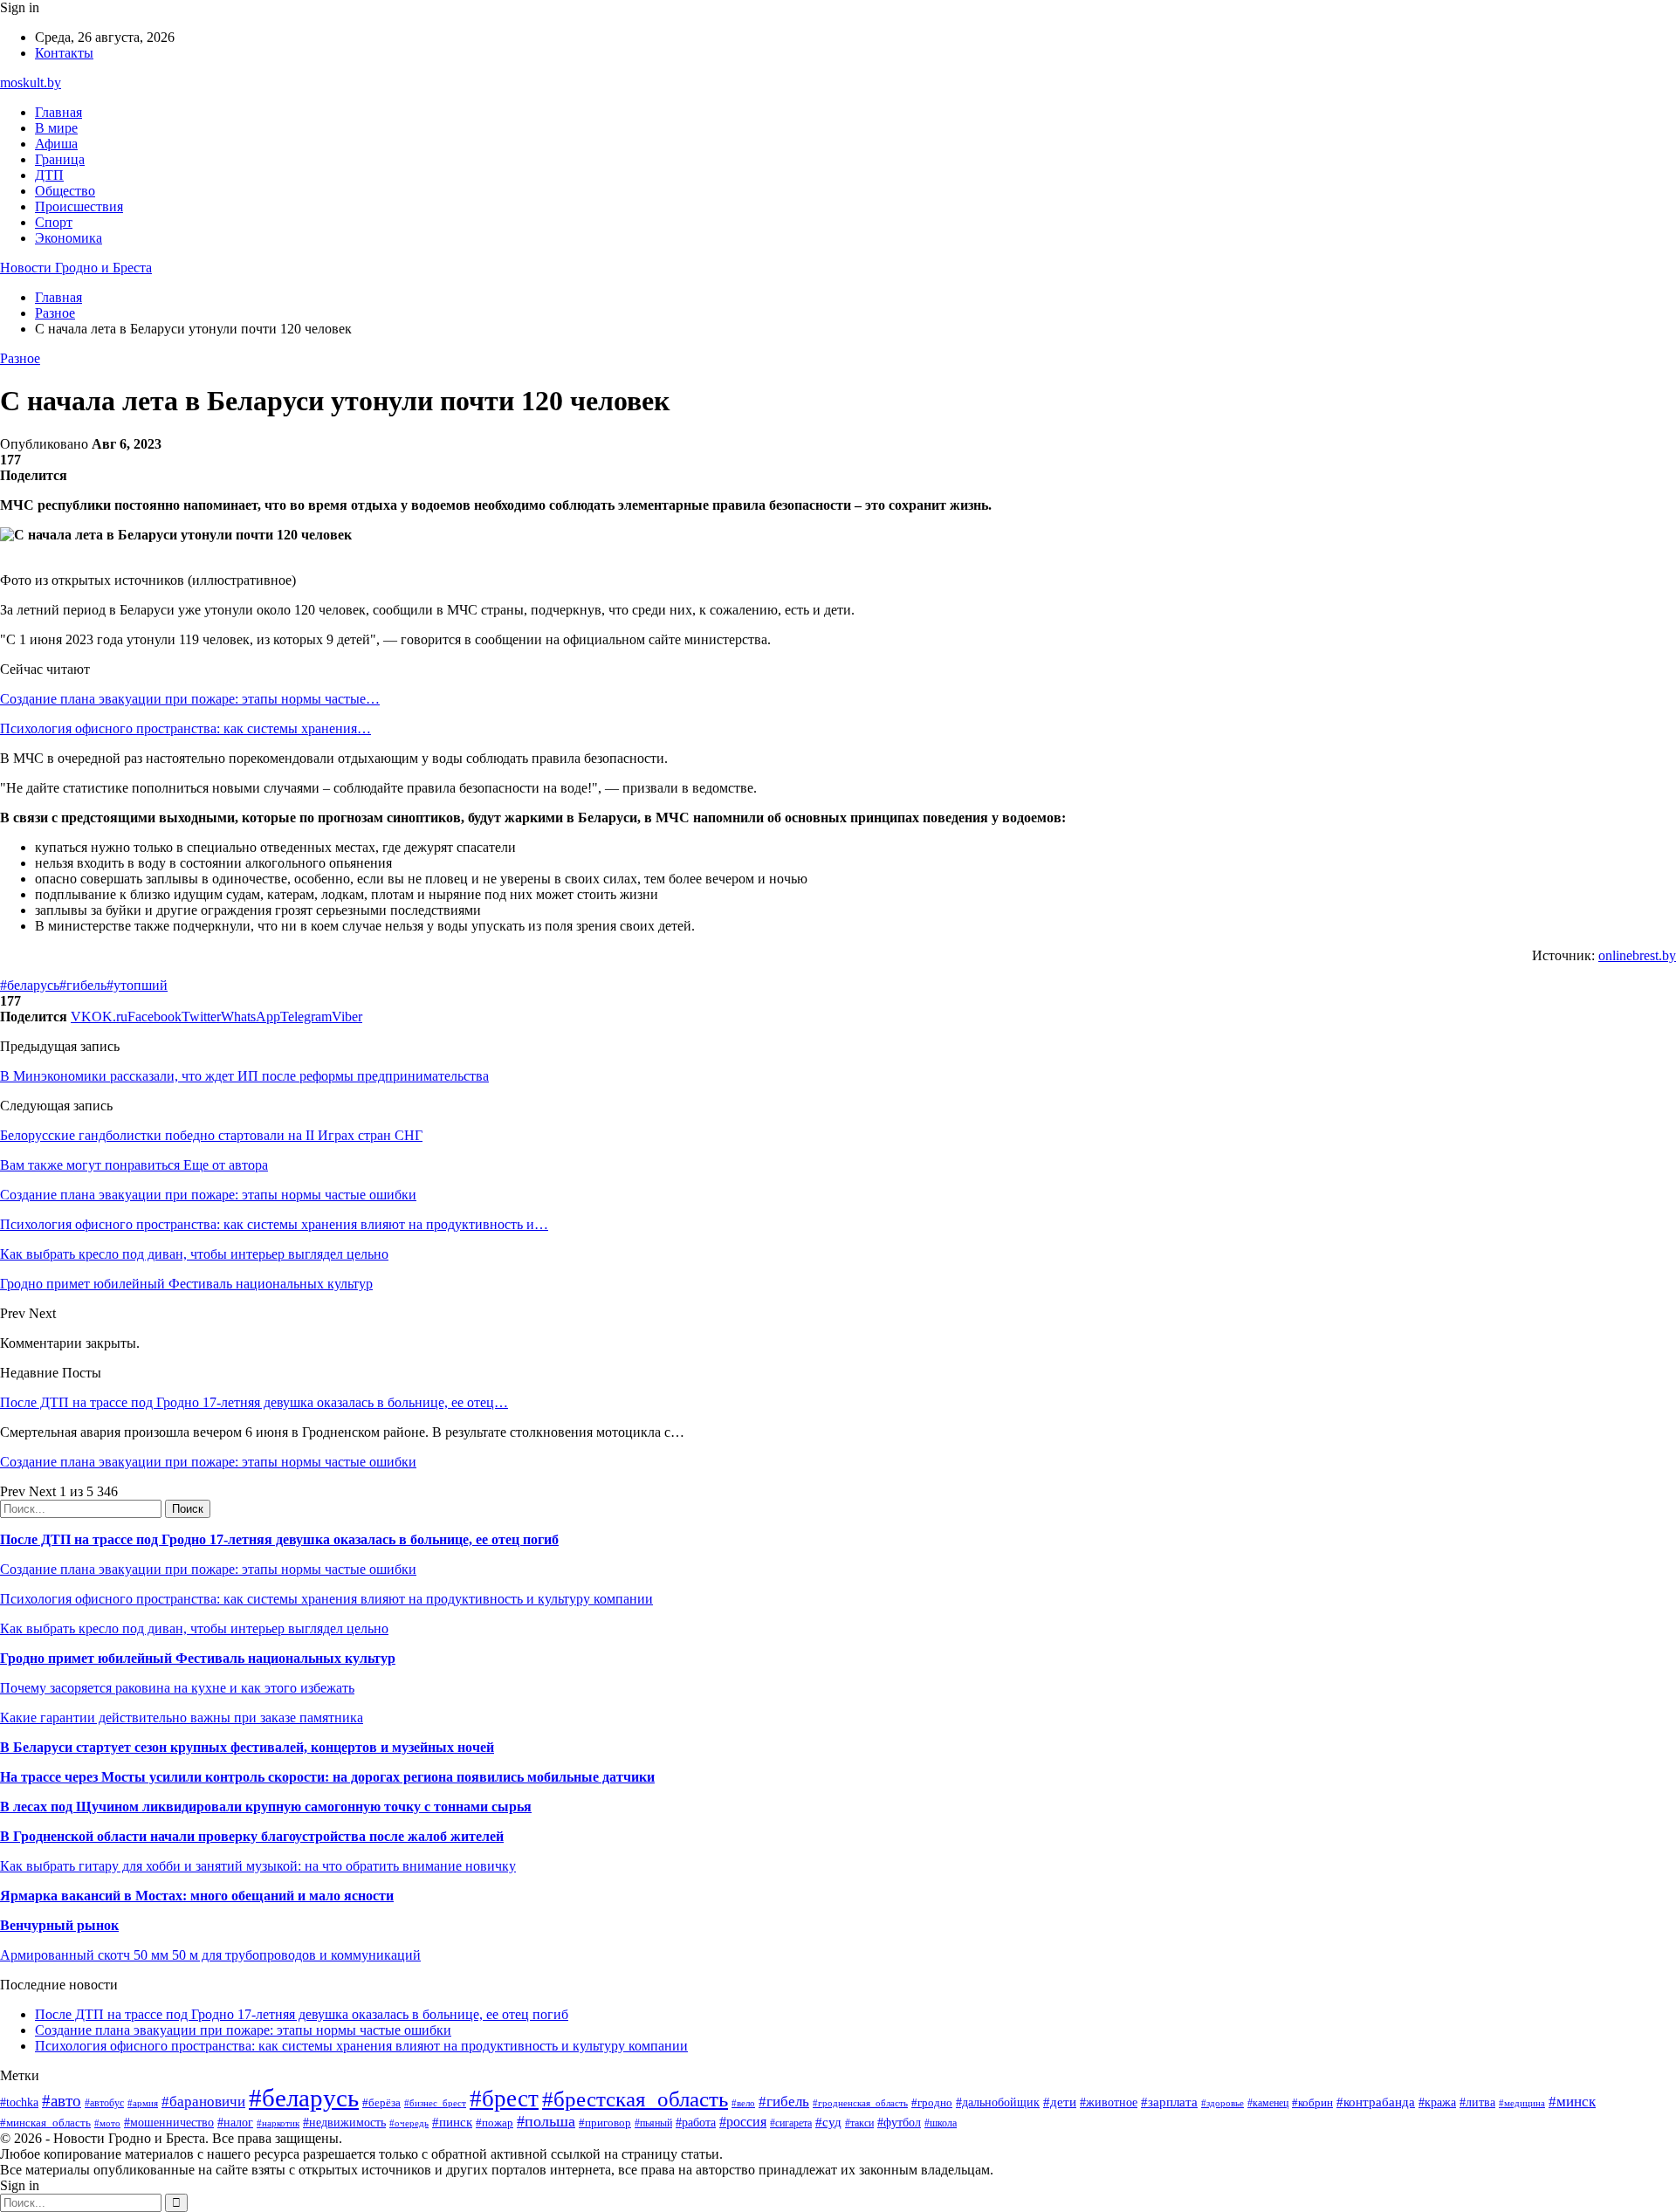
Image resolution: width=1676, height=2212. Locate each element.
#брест (504, 2099)
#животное (1109, 2102)
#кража (1437, 2102)
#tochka (19, 2102)
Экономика (69, 238)
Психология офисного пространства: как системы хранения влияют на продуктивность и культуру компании (326, 1599)
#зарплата (1169, 2102)
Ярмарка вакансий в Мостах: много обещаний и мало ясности (197, 1896)
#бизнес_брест (435, 2103)
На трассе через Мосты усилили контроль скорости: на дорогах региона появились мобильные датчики (327, 1777)
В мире (56, 128)
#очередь (409, 2123)
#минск (1572, 2102)
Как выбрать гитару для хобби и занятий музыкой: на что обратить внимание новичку (258, 1866)
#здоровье (1223, 2103)
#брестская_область (635, 2099)
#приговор (605, 2123)
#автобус (104, 2103)
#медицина (1522, 2103)
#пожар (495, 2123)
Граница (60, 159)
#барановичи (203, 2102)
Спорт (54, 222)
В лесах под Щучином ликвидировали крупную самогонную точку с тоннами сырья (266, 1807)
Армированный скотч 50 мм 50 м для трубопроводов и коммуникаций (210, 1955)
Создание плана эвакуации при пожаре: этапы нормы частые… (190, 699)
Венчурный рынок (59, 1925)
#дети (1060, 2102)
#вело (743, 2103)
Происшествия (79, 206)
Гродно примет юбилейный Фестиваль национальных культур (198, 1658)
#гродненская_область (860, 2103)
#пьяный (653, 2123)
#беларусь (30, 985)
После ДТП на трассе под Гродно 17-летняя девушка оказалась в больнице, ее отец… (254, 1402)
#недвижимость (344, 2122)
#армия (143, 2103)
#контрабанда (1376, 2102)
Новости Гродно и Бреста (76, 268)
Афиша (56, 144)
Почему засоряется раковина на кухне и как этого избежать (177, 1688)
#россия (743, 2122)
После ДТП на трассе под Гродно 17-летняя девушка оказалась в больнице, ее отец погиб (279, 1539)
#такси (859, 2123)
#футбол (899, 2122)
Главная (58, 112)
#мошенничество (169, 2122)
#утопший (137, 985)
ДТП (49, 175)
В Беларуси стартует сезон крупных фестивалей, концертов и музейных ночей (247, 1747)
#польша (546, 2121)
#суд (828, 2122)
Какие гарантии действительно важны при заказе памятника (182, 1717)
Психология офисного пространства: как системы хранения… (185, 728)
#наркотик (278, 2123)
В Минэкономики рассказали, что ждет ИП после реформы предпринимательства (244, 1076)
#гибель (83, 985)
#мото (107, 2123)
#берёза (381, 2102)
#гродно (932, 2103)
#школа (941, 2123)
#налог (235, 2123)
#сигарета (791, 2123)
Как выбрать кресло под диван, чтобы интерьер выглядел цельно (194, 1628)
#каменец (1268, 2103)
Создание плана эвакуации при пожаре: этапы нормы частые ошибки (208, 1462)
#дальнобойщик (998, 2102)
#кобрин (1312, 2102)
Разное (20, 358)
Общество (65, 191)
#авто (62, 2101)
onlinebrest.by (1637, 955)
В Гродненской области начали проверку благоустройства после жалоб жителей (252, 1836)
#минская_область (45, 2123)
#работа (696, 2122)
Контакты (64, 53)
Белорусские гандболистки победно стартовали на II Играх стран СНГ (211, 1135)
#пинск (452, 2122)
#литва (1477, 2102)
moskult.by (31, 82)
